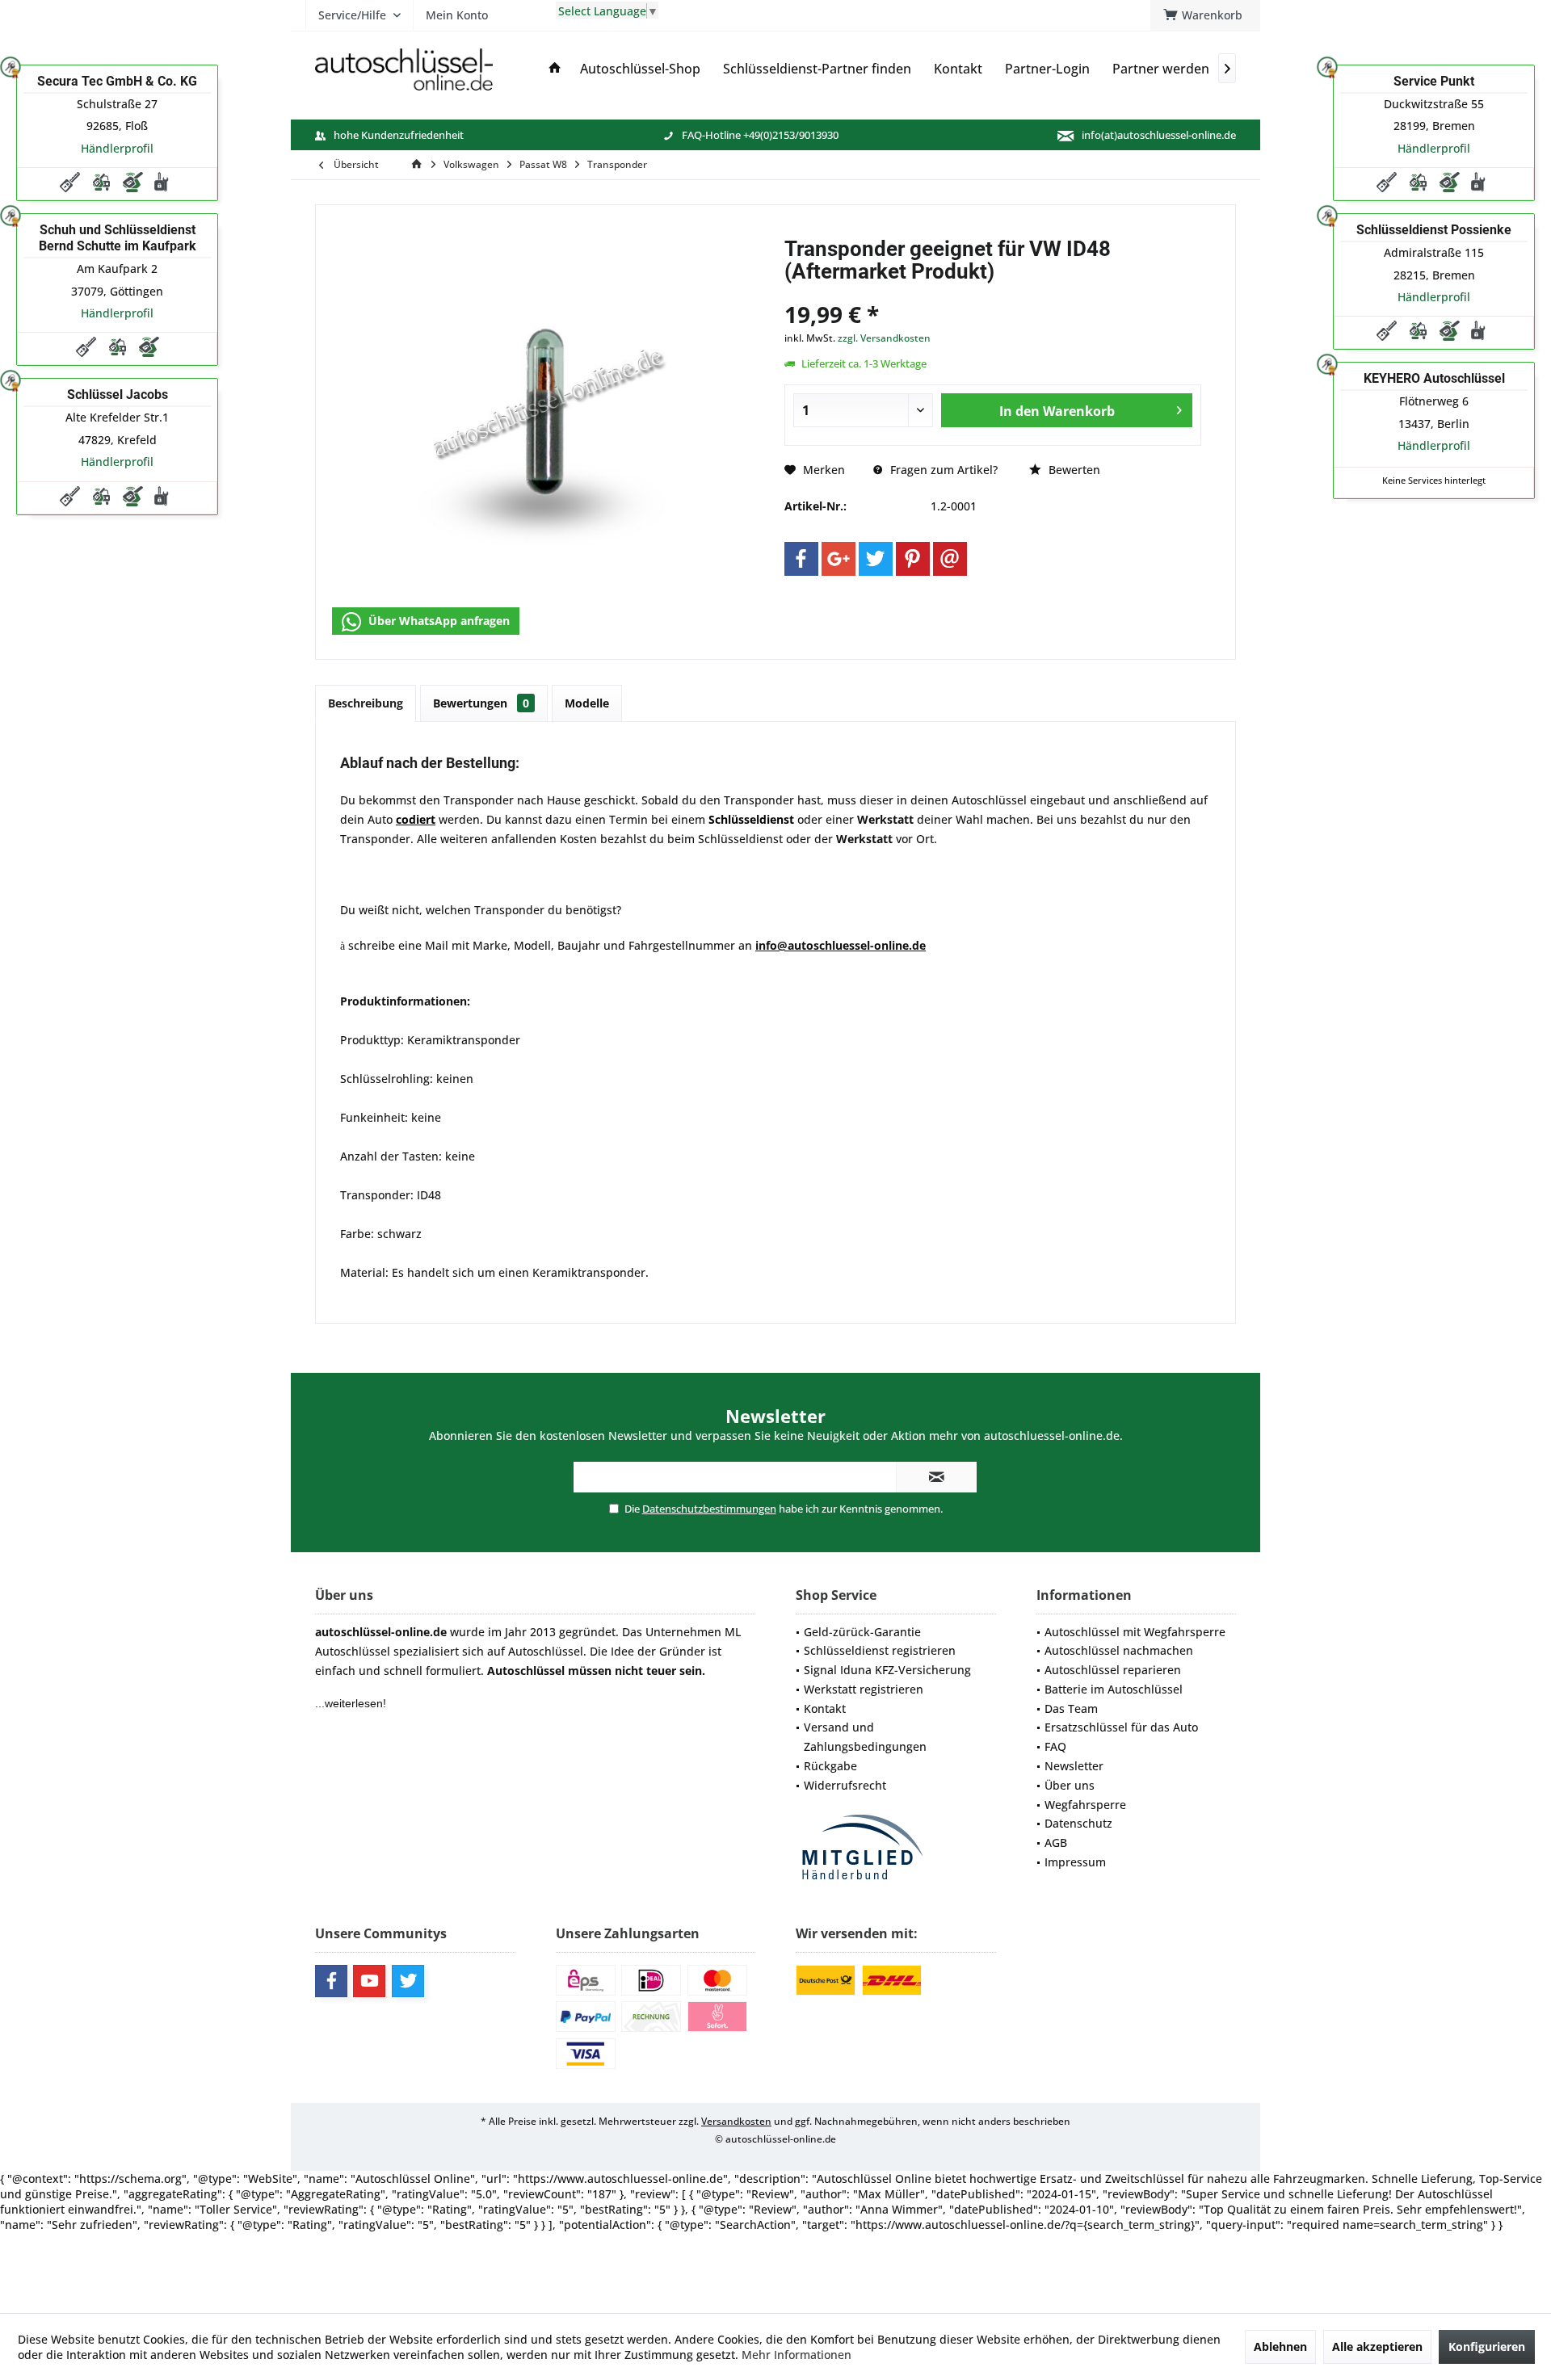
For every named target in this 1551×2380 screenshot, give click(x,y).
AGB (1056, 1843)
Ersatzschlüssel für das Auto (1121, 1727)
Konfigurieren (1487, 2346)
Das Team (1071, 1708)
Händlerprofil (117, 148)
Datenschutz (1078, 1823)
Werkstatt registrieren (864, 1689)
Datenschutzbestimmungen (709, 1509)
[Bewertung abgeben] (993, 293)
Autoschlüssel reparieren (1113, 1670)
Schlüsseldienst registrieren (880, 1650)
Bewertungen (481, 703)
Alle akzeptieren (1377, 2346)
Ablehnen (1280, 2346)
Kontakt (825, 1708)
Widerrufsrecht (845, 1785)
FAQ (1055, 1746)
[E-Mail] (950, 559)
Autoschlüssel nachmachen (1119, 1650)
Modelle (587, 703)
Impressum (1075, 1862)
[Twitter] (876, 559)
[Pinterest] (913, 559)
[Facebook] (801, 559)
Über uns (1070, 1785)
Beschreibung (366, 703)
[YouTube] (369, 1981)
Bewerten (1073, 470)
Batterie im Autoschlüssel (1114, 1689)
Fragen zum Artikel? (942, 470)
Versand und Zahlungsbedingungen (865, 1737)
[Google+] (839, 559)
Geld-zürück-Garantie (862, 1632)
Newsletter (1074, 1766)
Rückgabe (830, 1766)
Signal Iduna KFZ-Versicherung (887, 1670)
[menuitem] (1205, 15)
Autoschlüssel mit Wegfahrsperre (1135, 1632)
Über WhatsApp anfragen (437, 621)
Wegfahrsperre (1085, 1805)
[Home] (555, 69)
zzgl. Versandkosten (884, 338)
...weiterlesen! (351, 1703)
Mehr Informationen (797, 2355)
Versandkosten (736, 2121)
